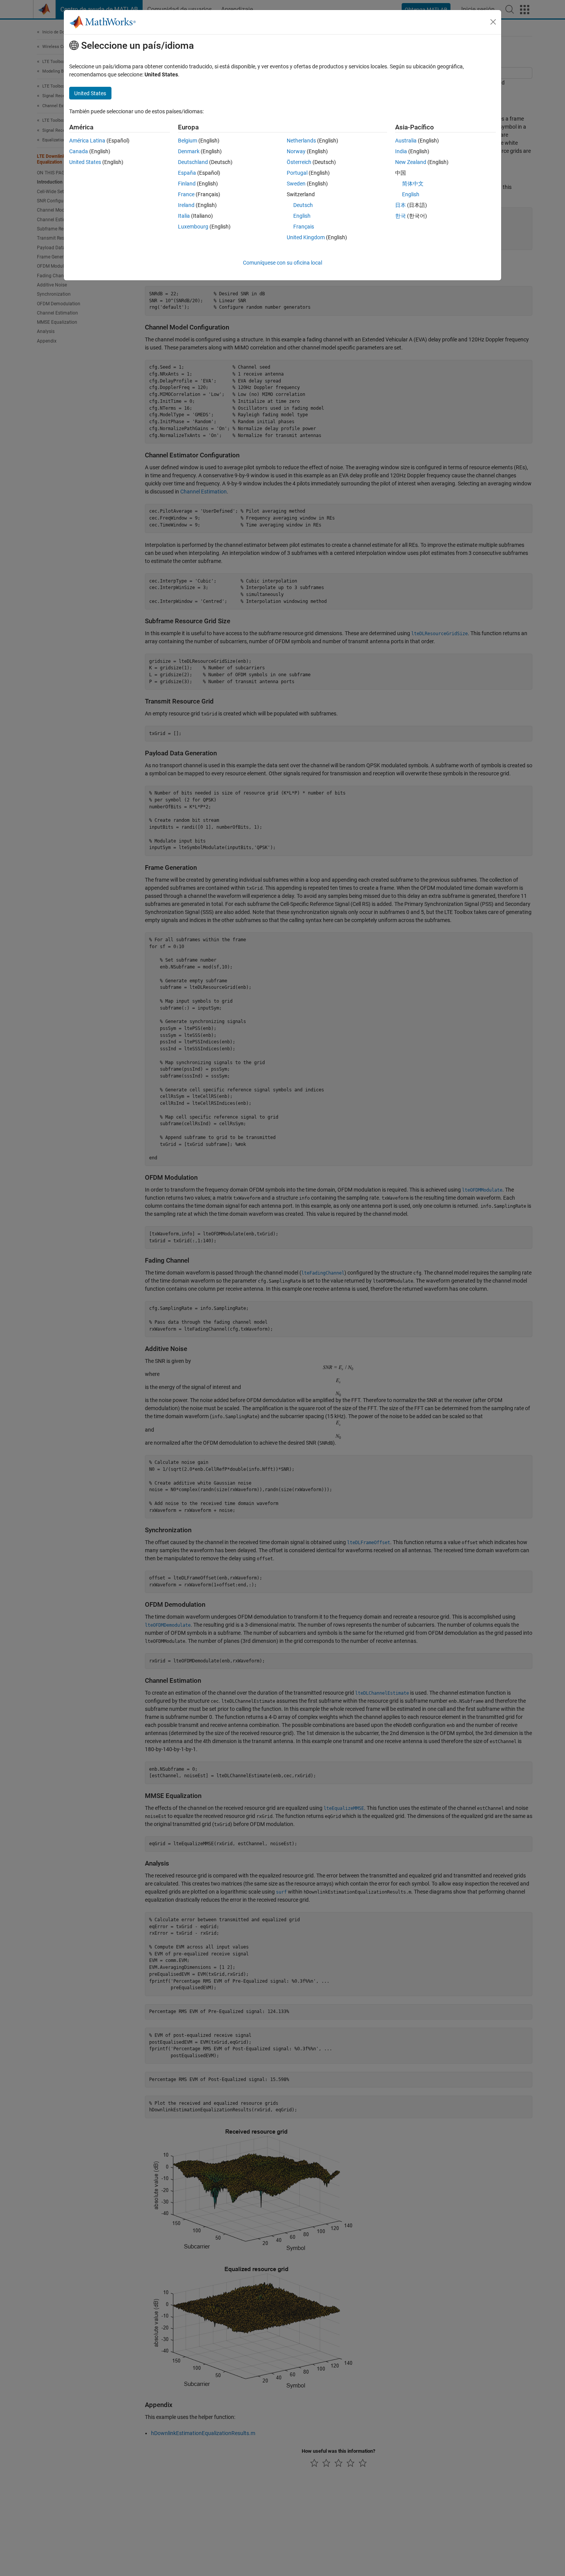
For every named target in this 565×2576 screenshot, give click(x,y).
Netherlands (301, 141)
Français (304, 227)
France (186, 194)
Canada (79, 151)
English (302, 216)
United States (85, 162)
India (401, 151)
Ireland (186, 205)
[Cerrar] (493, 22)
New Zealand (411, 162)
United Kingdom (306, 237)
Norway (296, 151)
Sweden (296, 184)
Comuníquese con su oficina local (282, 263)
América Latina (87, 141)
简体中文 (413, 184)
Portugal (297, 173)
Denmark (189, 151)
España (187, 173)
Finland (187, 184)
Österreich (299, 162)
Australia (406, 141)
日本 (400, 205)
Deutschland (193, 162)
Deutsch (303, 205)
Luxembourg (193, 227)
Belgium (188, 141)
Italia (184, 216)
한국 (400, 216)
